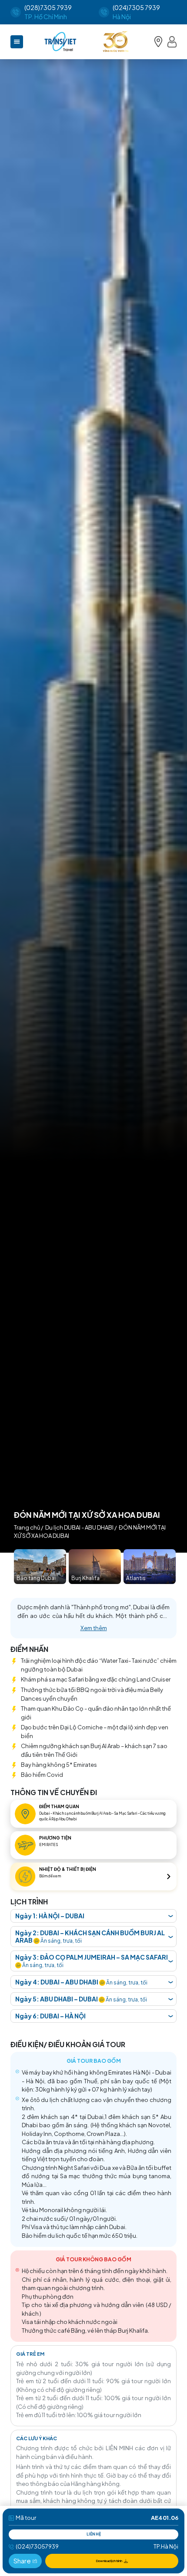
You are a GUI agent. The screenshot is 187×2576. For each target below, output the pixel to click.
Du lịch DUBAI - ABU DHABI (79, 1527)
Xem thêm (94, 1628)
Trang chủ (27, 1527)
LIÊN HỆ (94, 2534)
